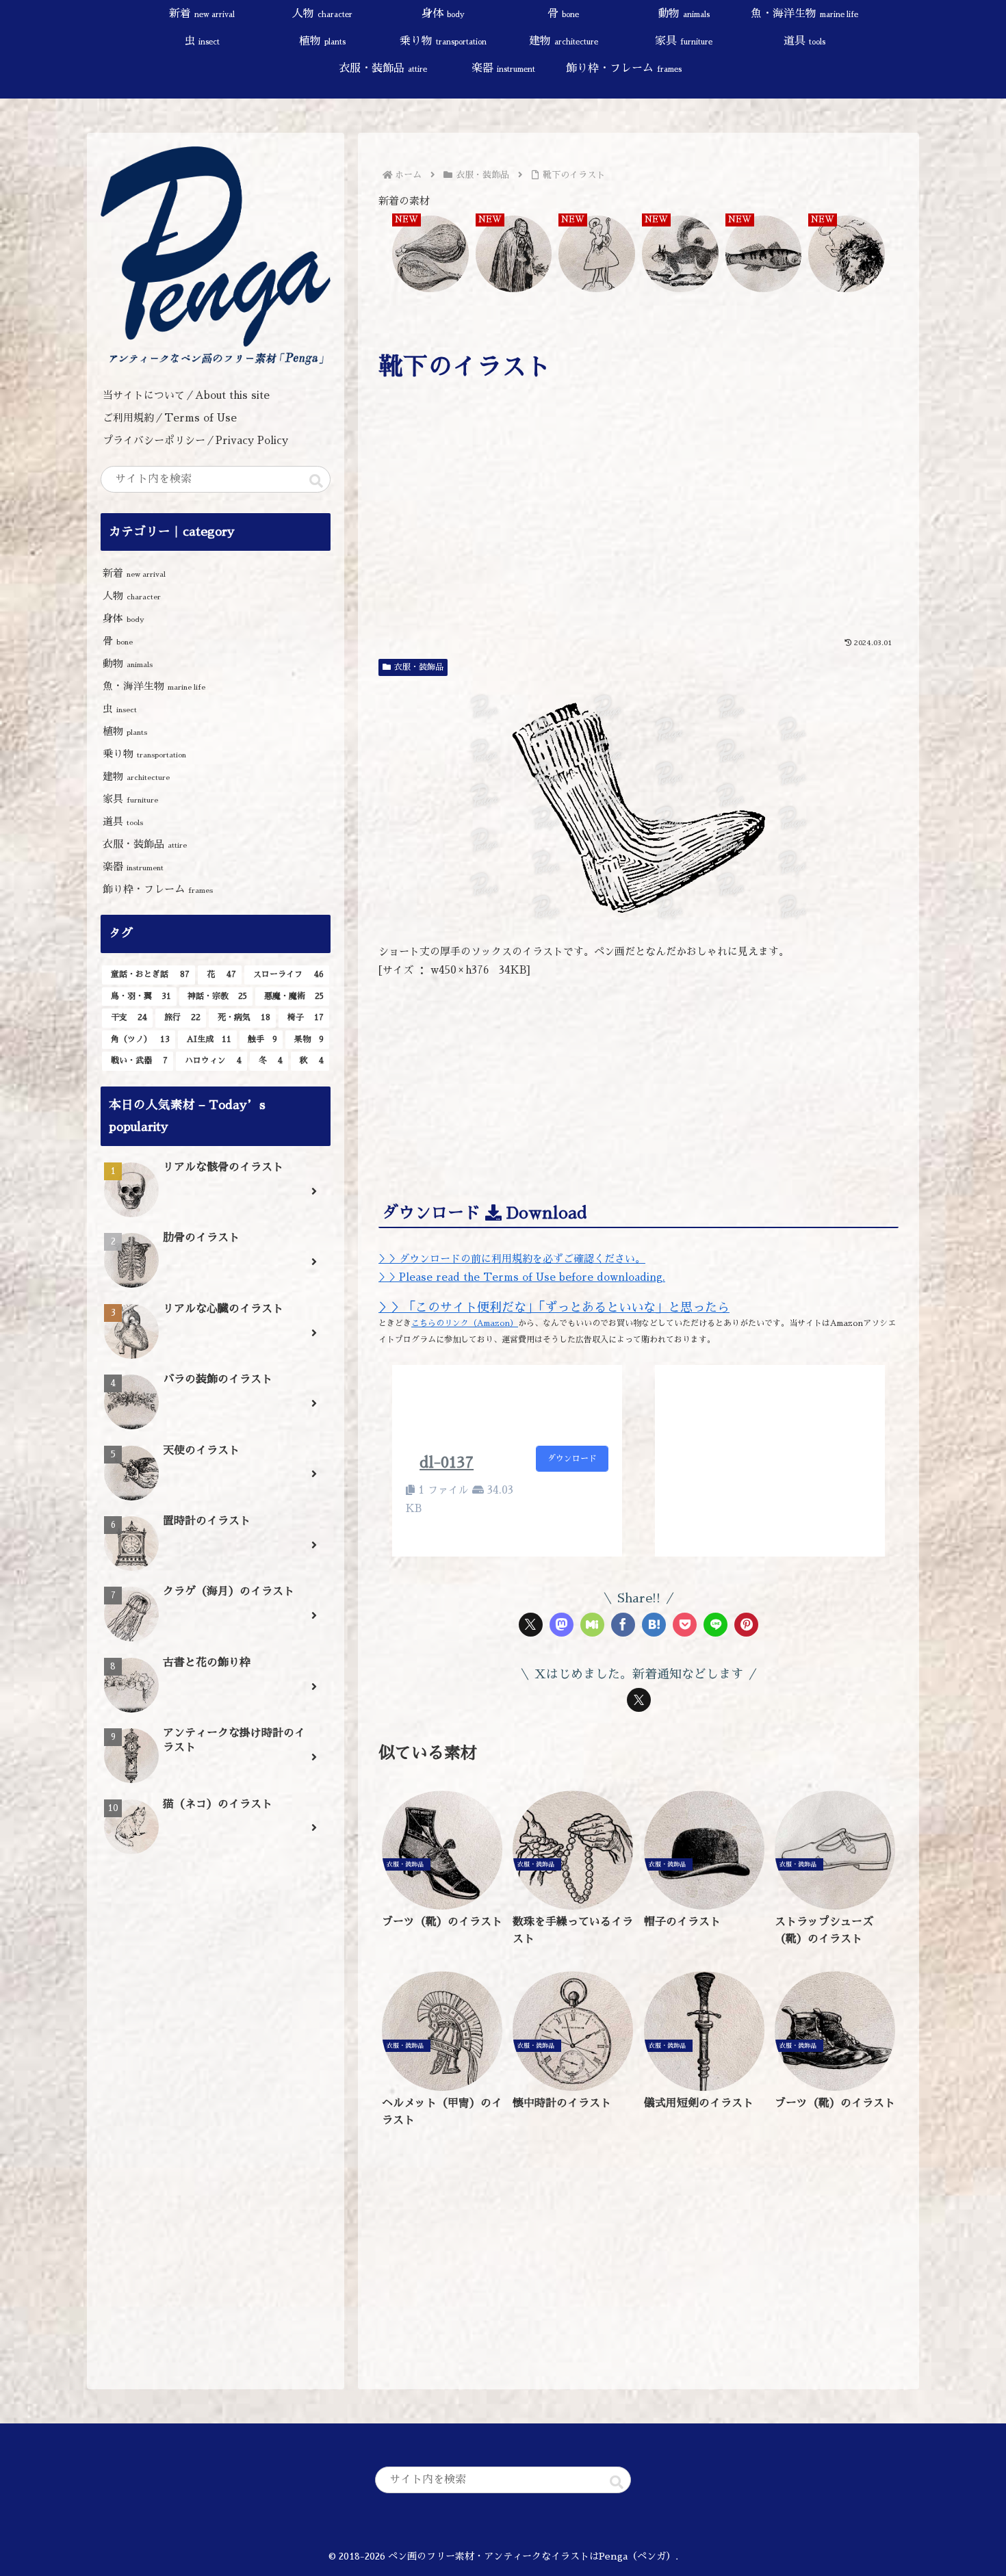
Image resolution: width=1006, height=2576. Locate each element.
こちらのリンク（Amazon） (465, 1323)
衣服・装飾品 (419, 667)
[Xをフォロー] (639, 1700)
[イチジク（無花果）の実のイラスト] (430, 255)
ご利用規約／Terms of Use (170, 418)
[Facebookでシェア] (623, 1625)
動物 (128, 663)
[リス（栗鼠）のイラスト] (680, 255)
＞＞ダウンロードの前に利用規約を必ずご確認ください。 (512, 1259)
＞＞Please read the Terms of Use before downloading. (522, 1277)
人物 (132, 596)
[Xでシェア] (531, 1625)
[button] (316, 481)
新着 (134, 573)
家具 (130, 799)
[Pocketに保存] (685, 1625)
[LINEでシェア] (715, 1625)
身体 (124, 618)
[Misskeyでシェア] (592, 1625)
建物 (136, 776)
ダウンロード (572, 1459)
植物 (125, 731)
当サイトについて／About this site (186, 395)
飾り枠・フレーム (158, 889)
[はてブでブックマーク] (654, 1625)
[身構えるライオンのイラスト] (847, 255)
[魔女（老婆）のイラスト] (514, 255)
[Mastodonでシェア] (562, 1625)
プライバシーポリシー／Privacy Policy (201, 440)
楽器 (133, 867)
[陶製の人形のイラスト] (597, 255)
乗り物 (144, 754)
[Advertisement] (639, 528)
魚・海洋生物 (154, 686)
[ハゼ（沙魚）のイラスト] (764, 255)
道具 (123, 821)
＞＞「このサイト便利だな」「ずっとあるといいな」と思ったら (554, 1307)
